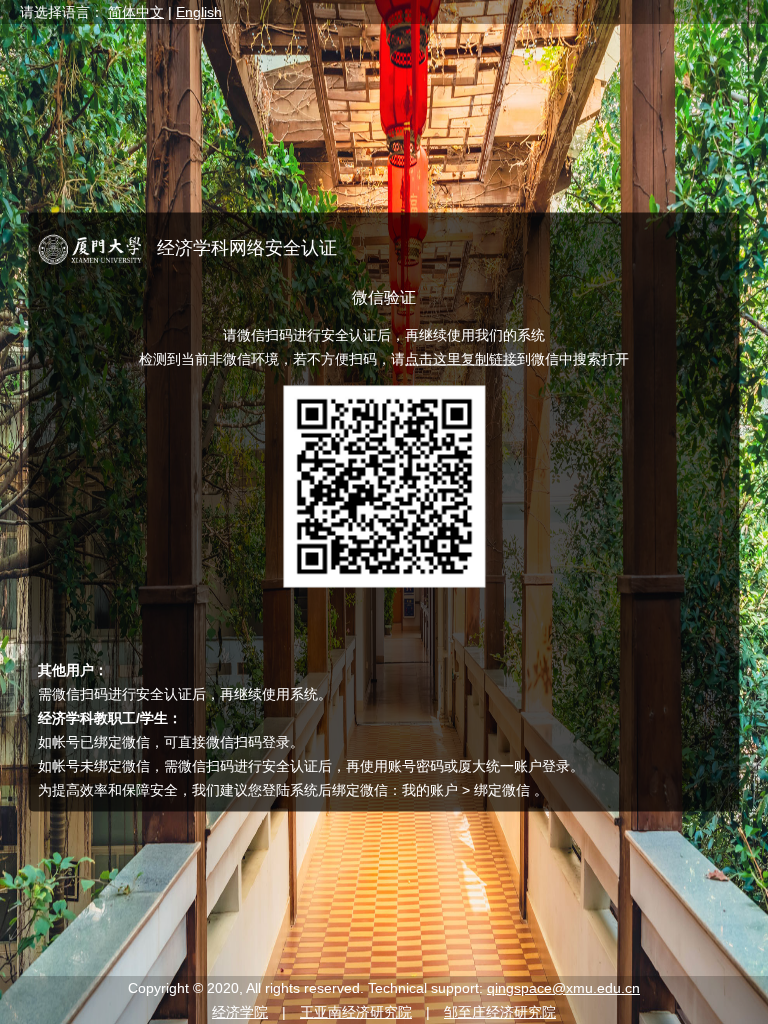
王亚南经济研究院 (356, 1012)
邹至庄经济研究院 (500, 1012)
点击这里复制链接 (461, 359)
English (199, 12)
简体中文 (136, 12)
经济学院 (240, 1012)
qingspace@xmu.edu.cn (563, 988)
